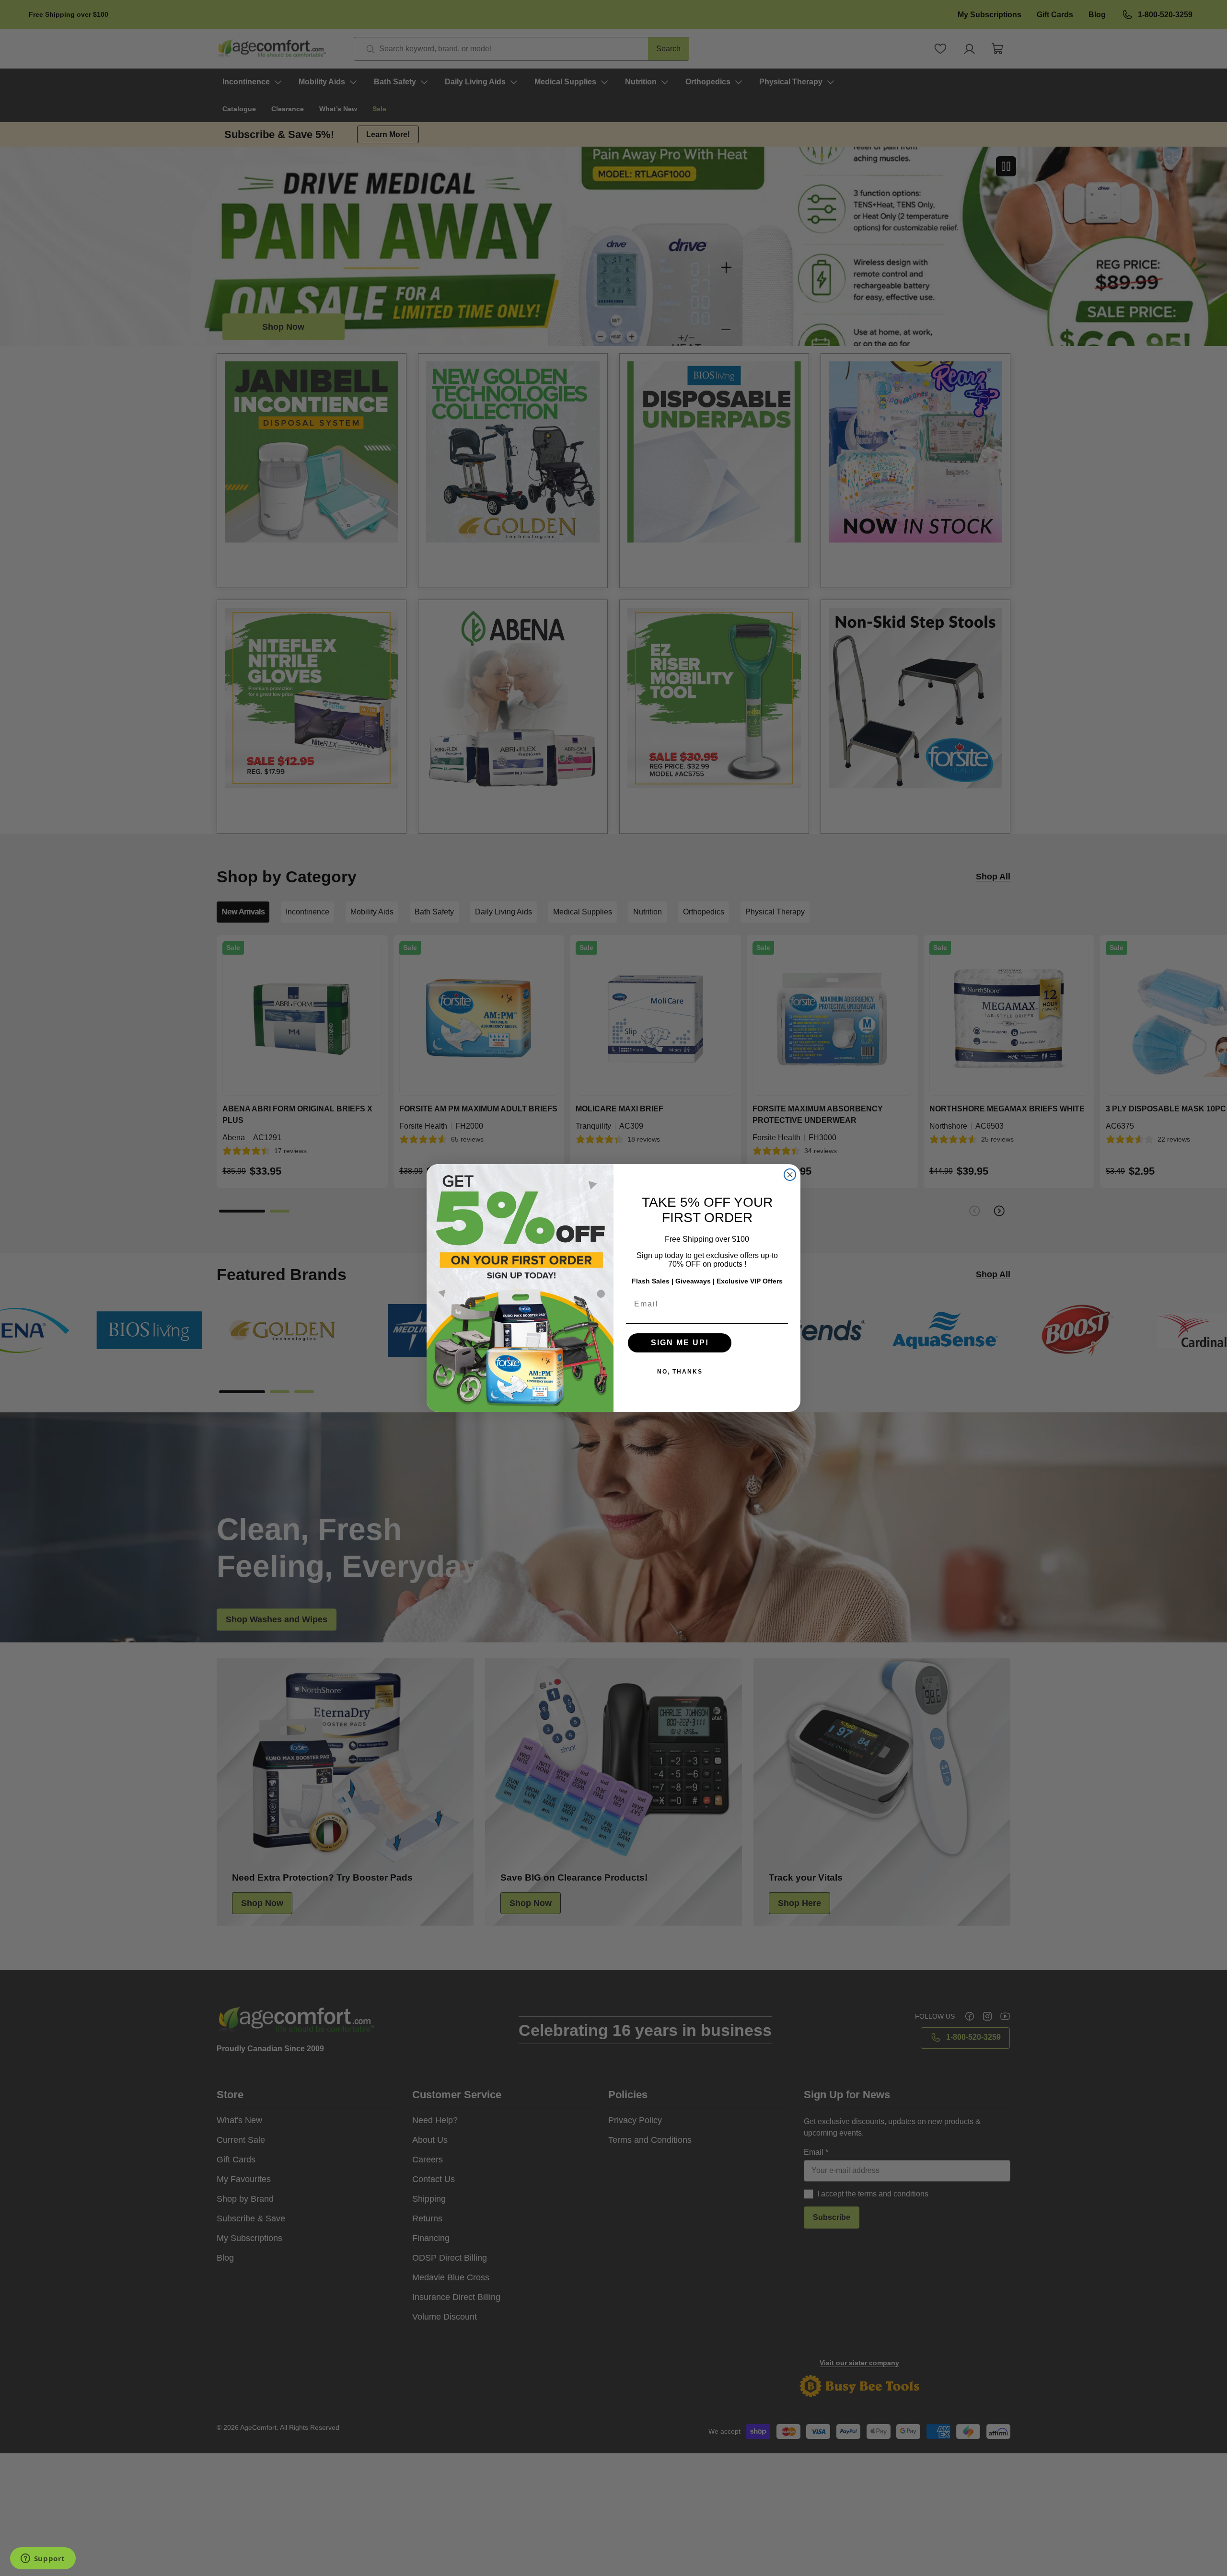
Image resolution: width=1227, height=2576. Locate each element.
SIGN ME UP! (680, 1343)
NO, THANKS (680, 1372)
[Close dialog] (790, 1175)
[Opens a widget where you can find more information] (43, 2559)
